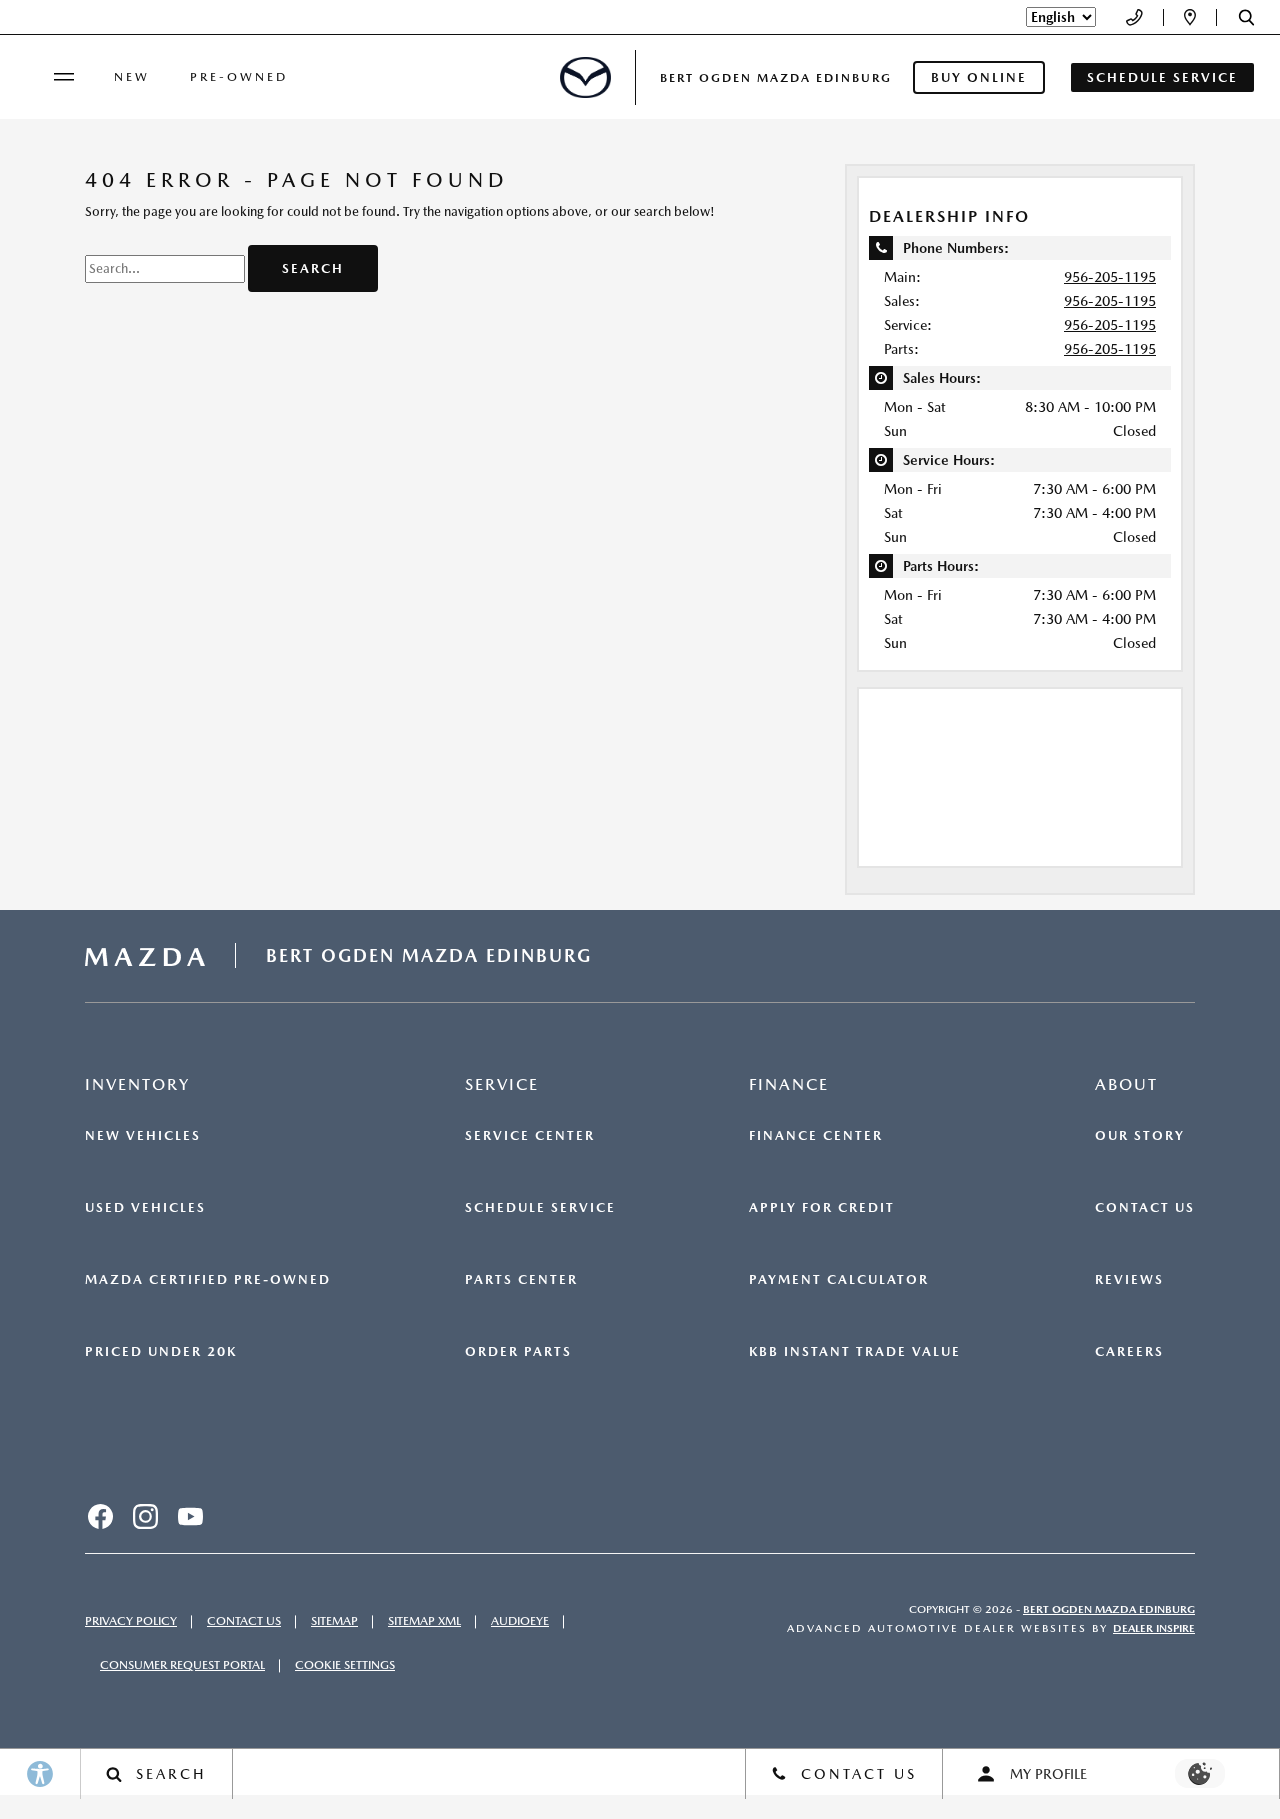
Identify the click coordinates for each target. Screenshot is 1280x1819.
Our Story (1140, 1136)
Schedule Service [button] (1162, 77)
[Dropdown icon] (1134, 17)
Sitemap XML (424, 1621)
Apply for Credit (822, 1208)
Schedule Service (540, 1208)
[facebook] (100, 1517)
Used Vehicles (145, 1208)
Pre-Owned (239, 77)
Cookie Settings (345, 1665)
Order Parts (518, 1352)
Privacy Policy (131, 1621)
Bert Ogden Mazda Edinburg (1109, 1609)
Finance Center (816, 1136)
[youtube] (190, 1517)
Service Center (530, 1136)
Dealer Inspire (1154, 1628)
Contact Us (1145, 1208)
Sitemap (334, 1621)
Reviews (1129, 1280)
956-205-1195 (1110, 277)
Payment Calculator (839, 1280)
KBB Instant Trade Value (855, 1352)
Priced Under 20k (161, 1352)
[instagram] (145, 1517)
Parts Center (521, 1280)
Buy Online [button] (979, 77)
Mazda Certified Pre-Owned (208, 1280)
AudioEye (520, 1621)
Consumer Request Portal (182, 1665)
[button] (1246, 17)
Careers (1129, 1352)
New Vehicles (143, 1136)
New (132, 77)
